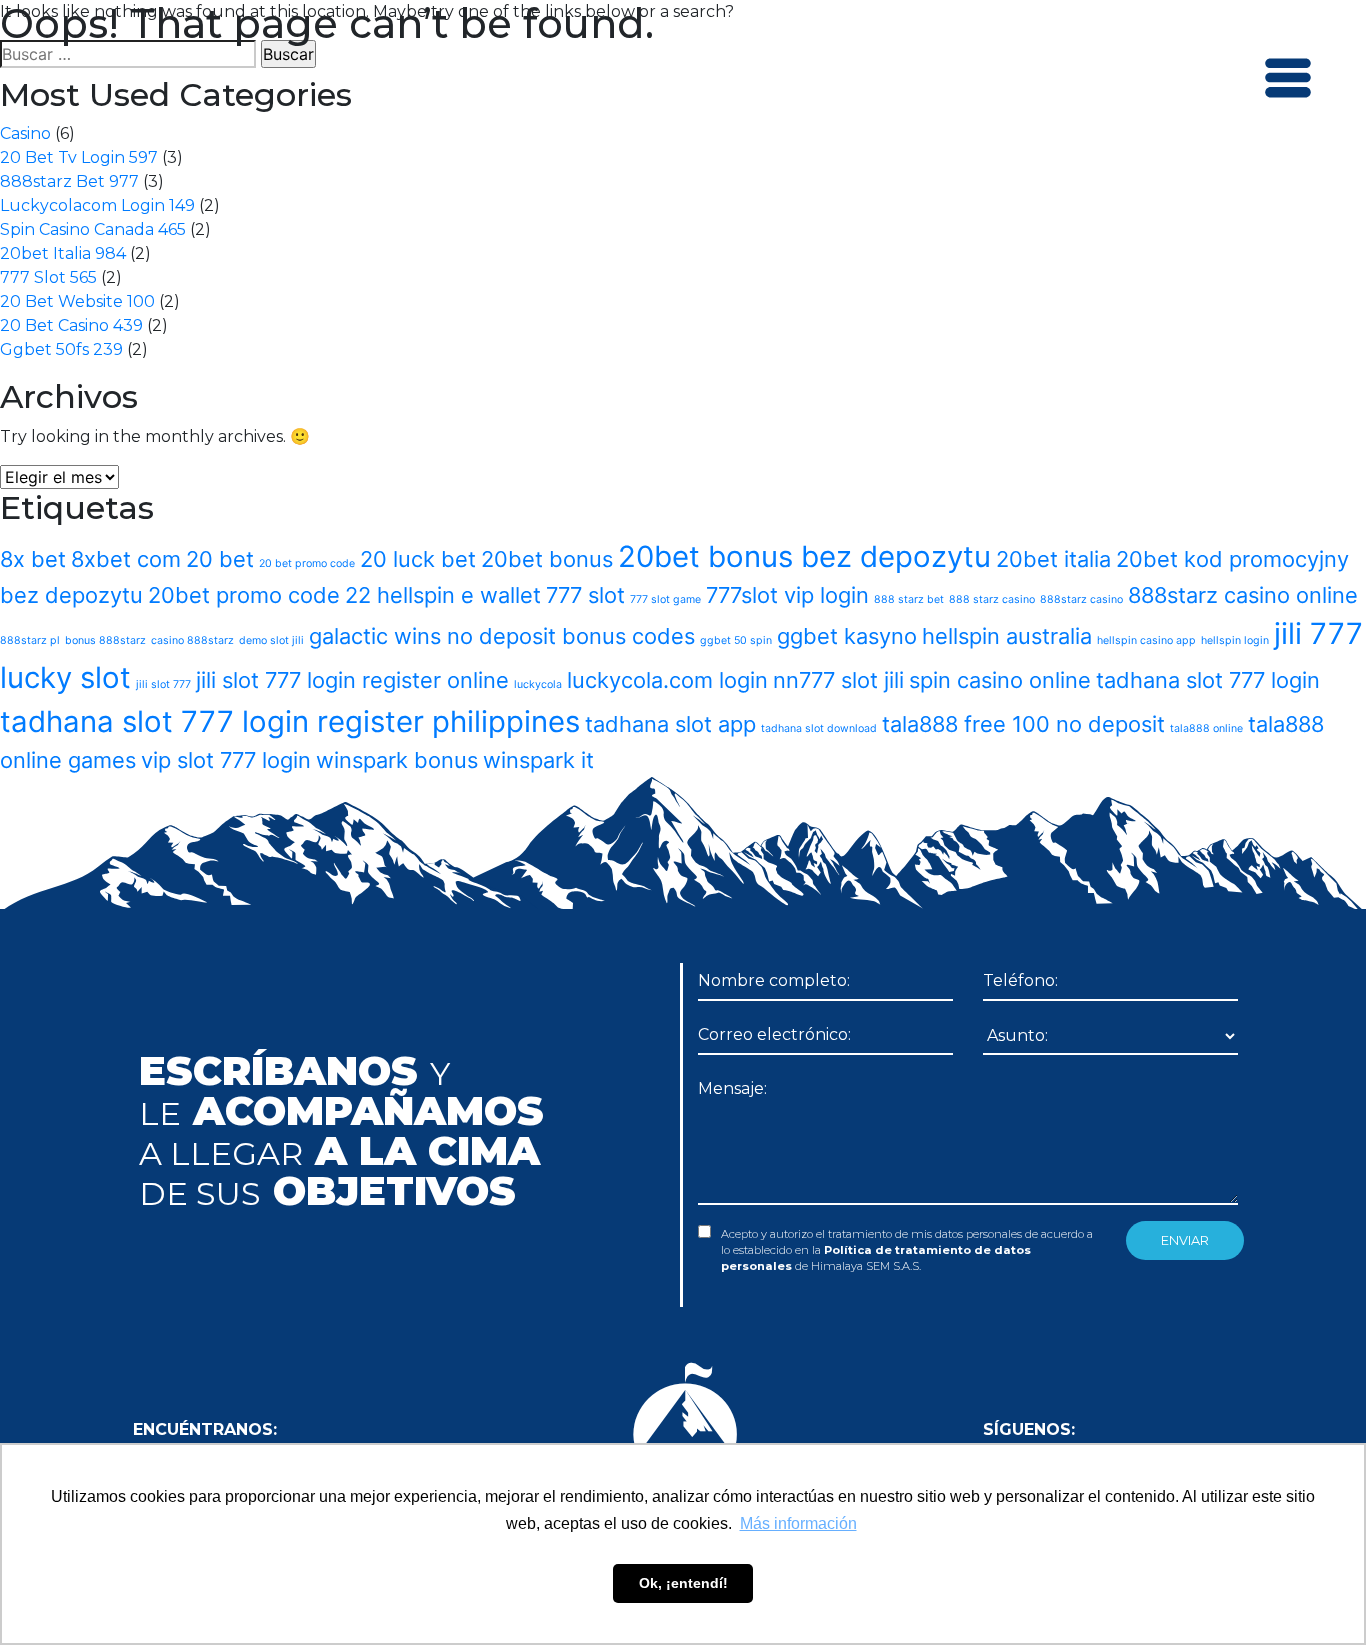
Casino (25, 133)
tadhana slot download (819, 728)
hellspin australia (1007, 636)
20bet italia (1053, 559)
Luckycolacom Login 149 (97, 205)
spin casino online (1000, 680)
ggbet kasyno (847, 636)
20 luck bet (418, 559)
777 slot (585, 595)
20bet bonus (547, 559)
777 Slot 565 (48, 277)
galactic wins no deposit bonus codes (502, 636)
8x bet (33, 559)
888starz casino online (1243, 595)
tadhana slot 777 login (1208, 680)
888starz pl (30, 640)
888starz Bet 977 (69, 181)
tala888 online (1206, 728)
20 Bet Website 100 (77, 301)
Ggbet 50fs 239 (61, 349)
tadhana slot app (670, 724)
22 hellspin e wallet (443, 595)
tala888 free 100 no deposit (1023, 724)
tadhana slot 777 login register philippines (290, 721)
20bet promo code (244, 595)
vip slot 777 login (226, 760)
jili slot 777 (163, 684)
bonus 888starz (105, 640)
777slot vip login (787, 595)
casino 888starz (192, 640)
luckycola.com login (667, 680)
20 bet (220, 559)
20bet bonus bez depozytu (804, 556)
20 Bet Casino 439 (71, 325)
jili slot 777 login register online (352, 680)
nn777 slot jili (838, 680)
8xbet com (126, 559)
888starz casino (1081, 599)
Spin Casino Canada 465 (93, 229)
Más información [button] (798, 1523)
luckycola (538, 684)
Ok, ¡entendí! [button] (683, 1583)
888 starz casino (992, 599)
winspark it (538, 760)
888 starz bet (909, 599)
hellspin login (1235, 640)
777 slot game (665, 599)
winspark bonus (397, 760)
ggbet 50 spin (736, 640)
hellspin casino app (1146, 640)
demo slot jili (271, 640)
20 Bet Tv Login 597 (79, 157)
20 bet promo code (307, 563)
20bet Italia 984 (63, 253)
